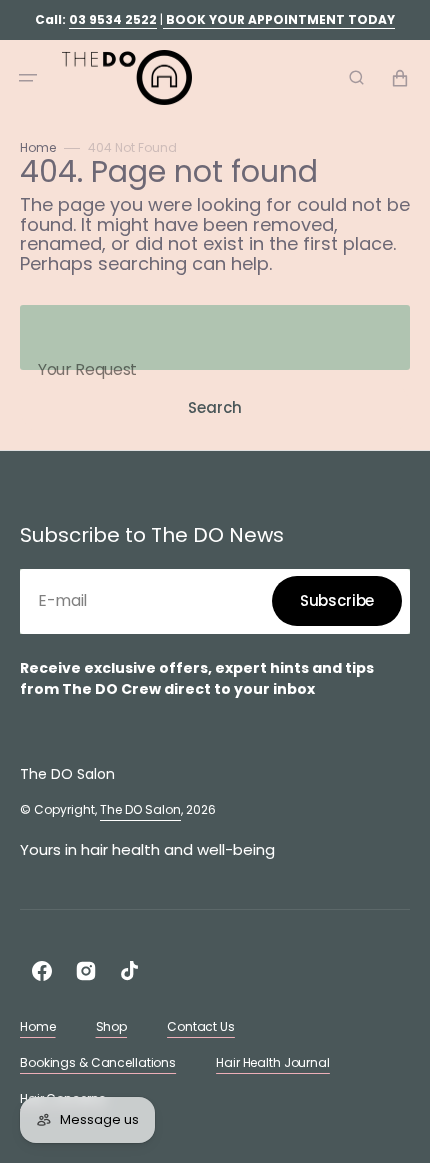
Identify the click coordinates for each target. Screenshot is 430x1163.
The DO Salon (140, 809)
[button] (28, 78)
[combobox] (215, 337)
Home (38, 147)
